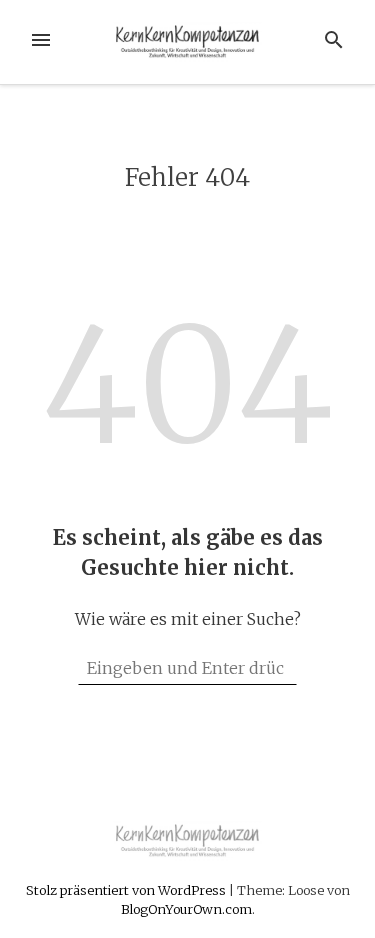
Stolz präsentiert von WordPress (127, 890)
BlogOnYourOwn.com (186, 909)
